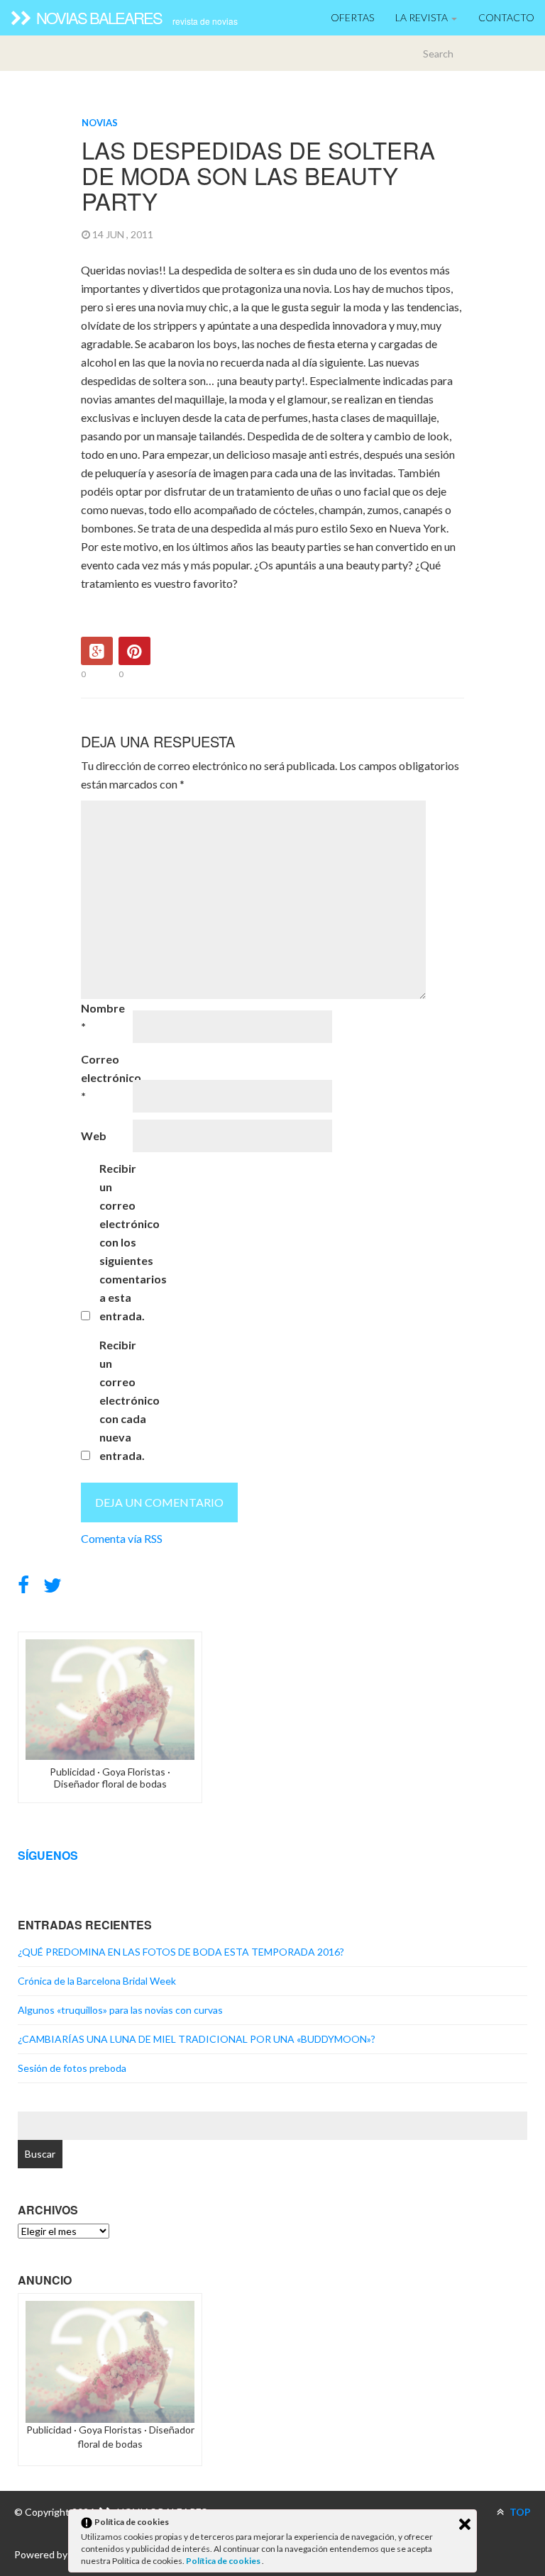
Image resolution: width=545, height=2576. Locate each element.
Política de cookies (224, 2561)
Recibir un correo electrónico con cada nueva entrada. (124, 1400)
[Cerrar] (465, 2524)
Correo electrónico (106, 1077)
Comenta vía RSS (122, 1538)
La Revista (423, 17)
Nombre (103, 1017)
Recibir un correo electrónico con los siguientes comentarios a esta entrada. (124, 1242)
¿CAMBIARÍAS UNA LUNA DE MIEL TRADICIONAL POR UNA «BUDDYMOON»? (197, 2039)
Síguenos (48, 1855)
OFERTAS (352, 17)
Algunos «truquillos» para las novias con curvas (120, 2010)
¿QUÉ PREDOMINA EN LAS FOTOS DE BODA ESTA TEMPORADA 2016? (181, 1952)
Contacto (506, 17)
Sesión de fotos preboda (72, 2068)
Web (94, 1136)
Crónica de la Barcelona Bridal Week (97, 1981)
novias (100, 123)
